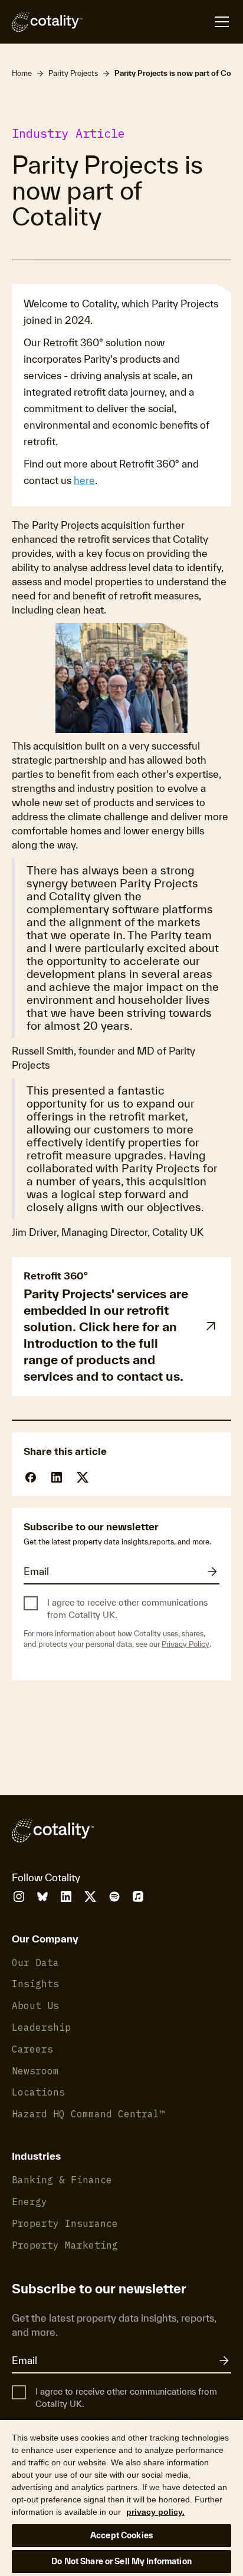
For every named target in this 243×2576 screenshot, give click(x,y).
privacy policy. (155, 2512)
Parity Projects (73, 73)
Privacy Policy (185, 1644)
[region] (121, 2497)
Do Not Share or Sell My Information (121, 2561)
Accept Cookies (121, 2535)
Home (22, 73)
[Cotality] (47, 22)
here (84, 480)
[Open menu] (157, 22)
